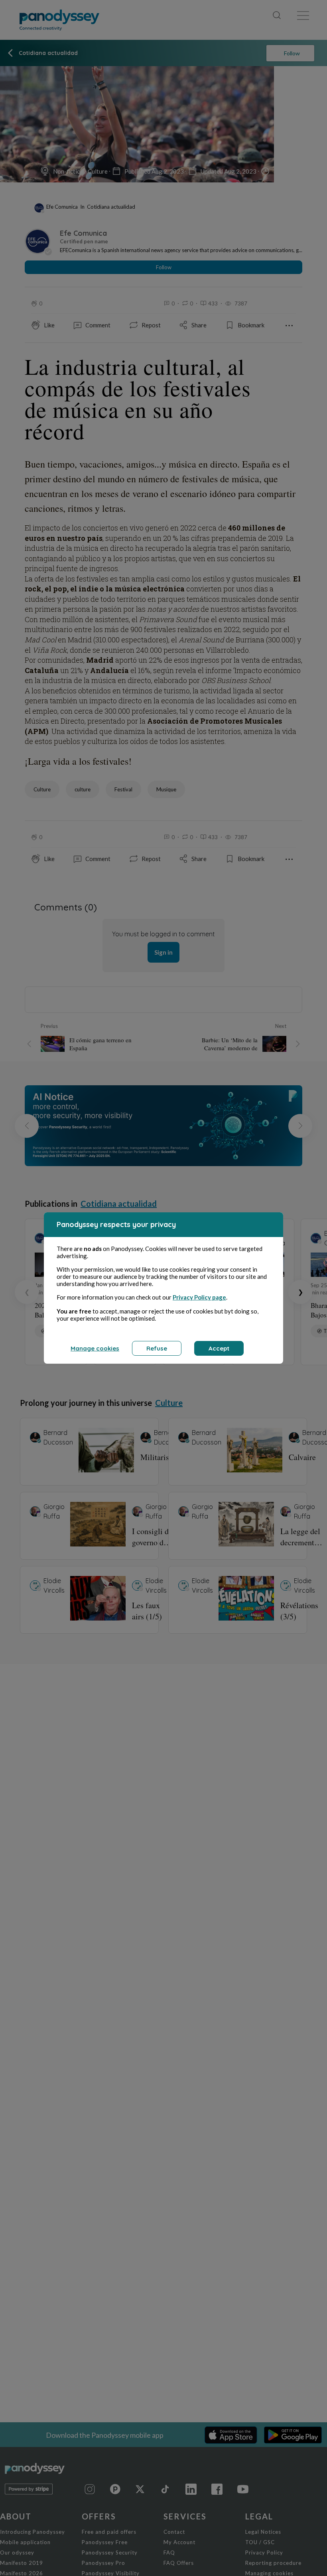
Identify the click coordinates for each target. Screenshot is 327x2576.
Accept (219, 1348)
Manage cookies (95, 1348)
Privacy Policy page (199, 1297)
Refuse (157, 1348)
